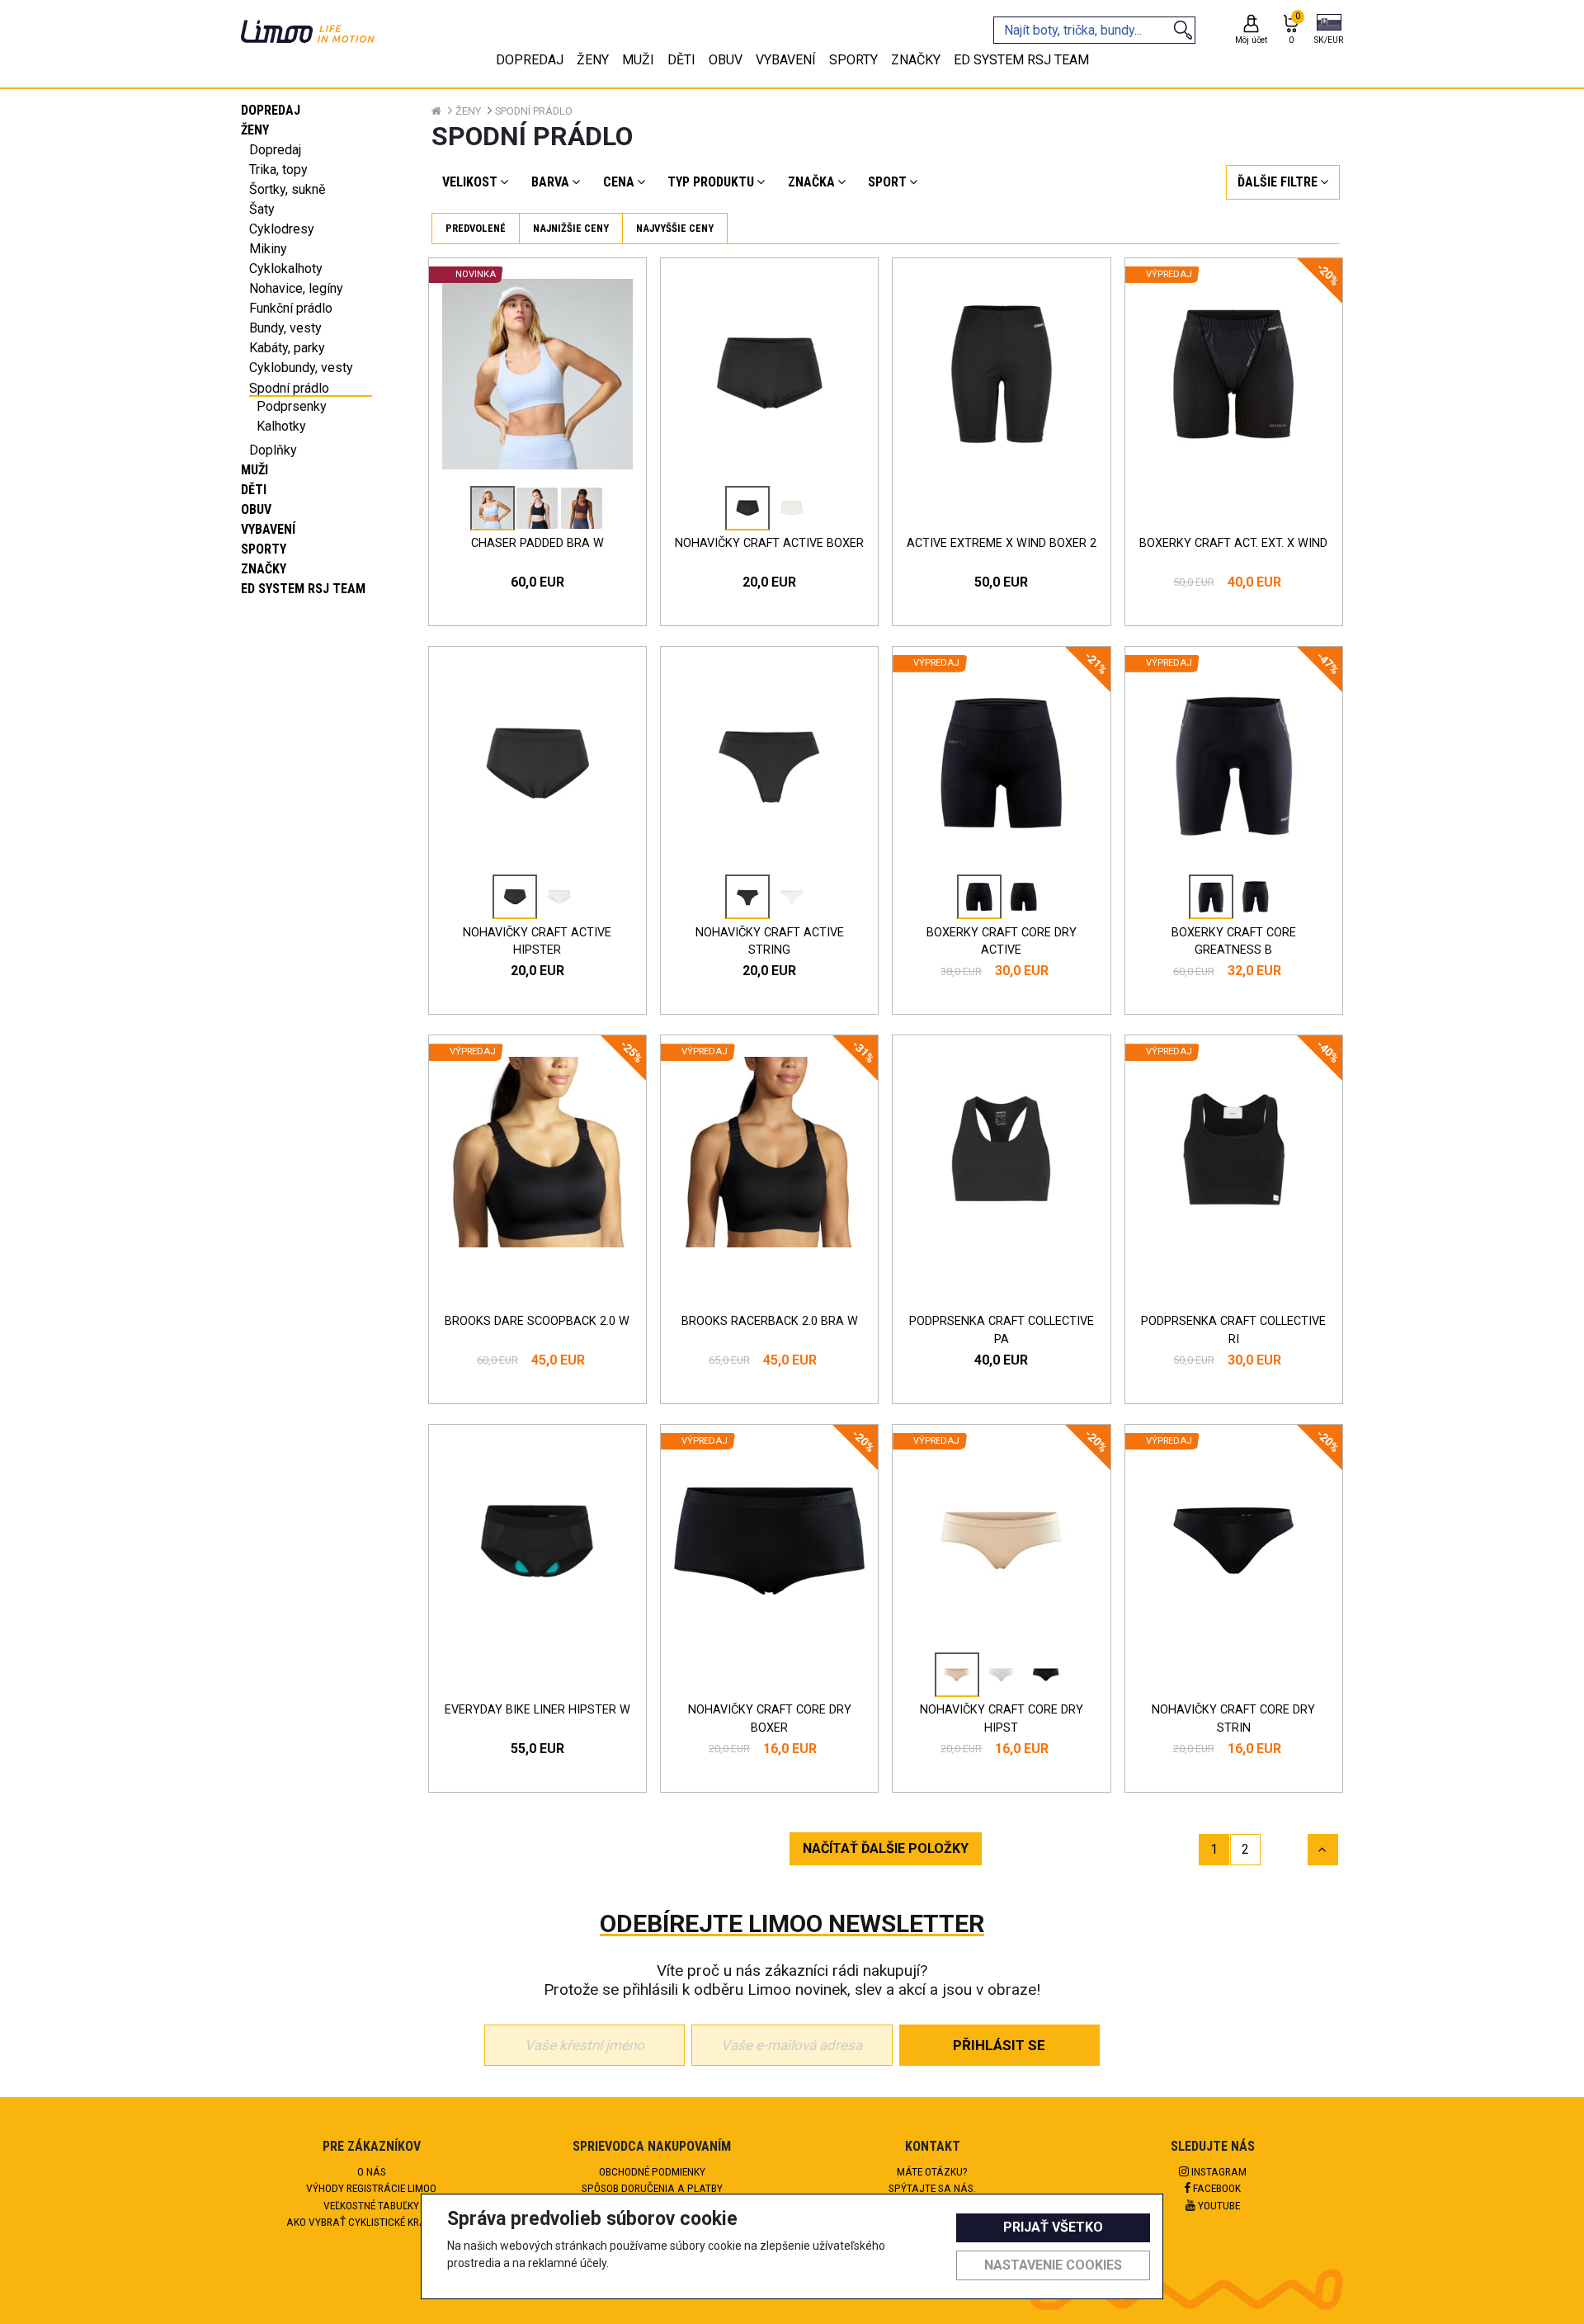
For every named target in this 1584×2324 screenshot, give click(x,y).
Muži (255, 470)
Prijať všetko (1053, 2227)
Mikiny (268, 249)
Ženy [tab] (593, 60)
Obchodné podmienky (652, 2171)
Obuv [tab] (726, 60)
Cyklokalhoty (286, 269)
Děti (254, 490)
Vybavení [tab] (786, 60)
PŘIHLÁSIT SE (999, 2045)
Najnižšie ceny (571, 228)
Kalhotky (281, 426)
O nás (372, 2171)
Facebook (1216, 2188)
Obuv (256, 509)
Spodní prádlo (289, 389)
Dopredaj (271, 110)
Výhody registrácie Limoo (371, 2188)
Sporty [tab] (853, 60)
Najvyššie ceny (675, 228)
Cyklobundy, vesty (301, 368)
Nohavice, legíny (296, 288)
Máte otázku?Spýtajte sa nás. (932, 2180)
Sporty (264, 549)
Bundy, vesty (285, 328)
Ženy (255, 130)
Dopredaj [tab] (530, 60)
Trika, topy (278, 170)
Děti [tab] (681, 60)
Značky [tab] (916, 60)
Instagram (1218, 2171)
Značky (264, 569)
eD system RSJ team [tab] (1021, 60)
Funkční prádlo (291, 308)
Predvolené (476, 228)
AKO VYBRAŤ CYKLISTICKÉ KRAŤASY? (371, 2222)
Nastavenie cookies (1053, 2265)
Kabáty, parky (287, 348)
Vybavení (268, 529)
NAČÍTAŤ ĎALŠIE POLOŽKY (886, 1848)
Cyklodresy (282, 229)
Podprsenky (292, 406)
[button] (1329, 31)
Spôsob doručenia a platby (652, 2188)
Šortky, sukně (287, 189)
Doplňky (273, 450)
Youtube (1218, 2205)
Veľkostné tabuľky (371, 2205)
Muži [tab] (638, 60)
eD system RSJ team (303, 589)
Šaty (262, 209)
